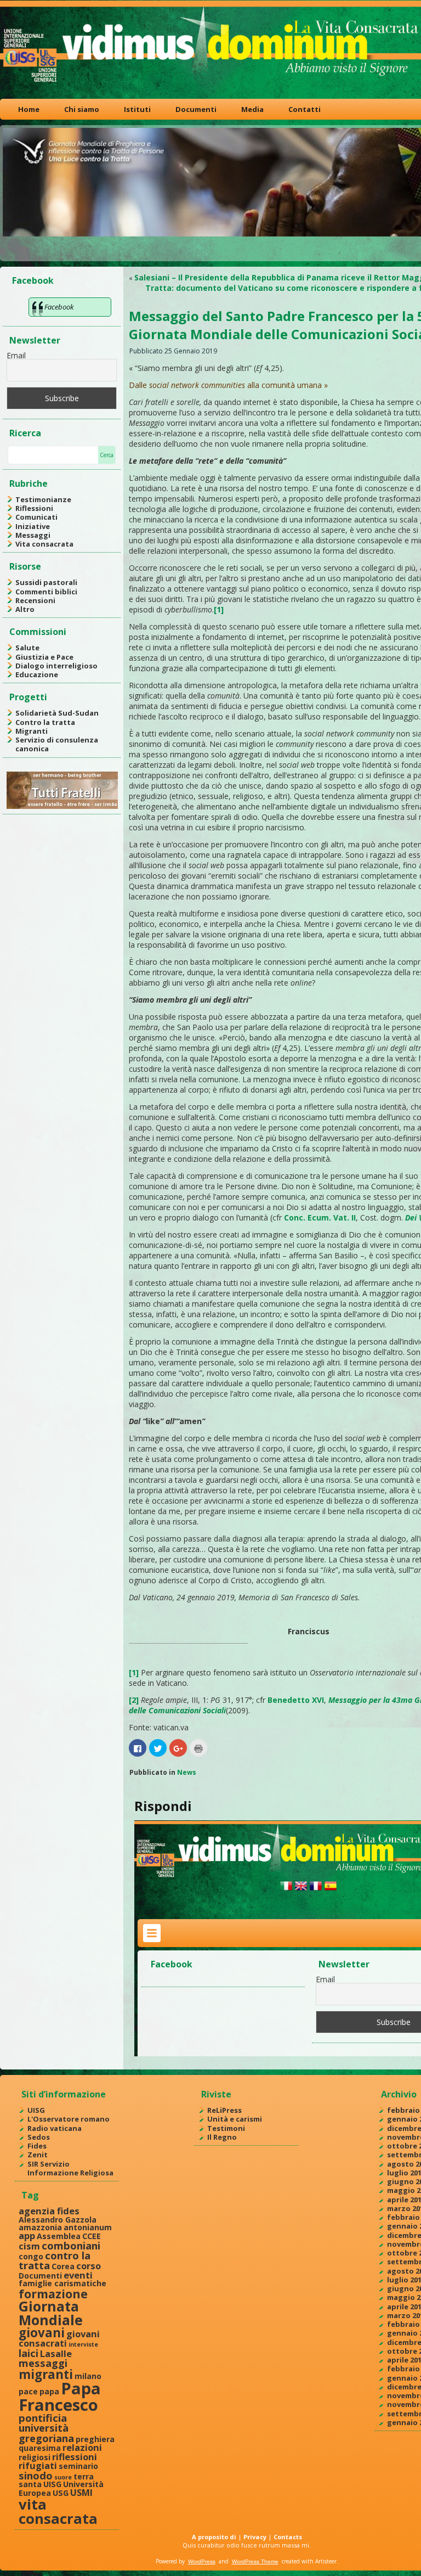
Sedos (39, 2137)
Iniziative (33, 526)
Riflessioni (34, 508)
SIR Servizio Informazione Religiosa (70, 2168)
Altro (25, 609)
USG (61, 2493)
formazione (53, 2294)
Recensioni (35, 600)
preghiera (95, 2439)
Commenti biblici (46, 592)
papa (49, 2391)
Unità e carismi (235, 2119)
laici (29, 2353)
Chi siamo (82, 109)
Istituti (137, 109)
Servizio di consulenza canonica (57, 744)
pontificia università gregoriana (46, 2428)
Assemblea (59, 2236)
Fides (37, 2146)
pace (28, 2391)
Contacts (288, 2537)
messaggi (43, 2363)
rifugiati (38, 2465)
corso (89, 2266)
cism (29, 2246)
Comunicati (36, 517)
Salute (27, 648)
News (187, 1772)
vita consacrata (58, 2511)
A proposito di (214, 2537)
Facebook (33, 280)
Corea (63, 2266)
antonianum (88, 2227)
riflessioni (75, 2457)
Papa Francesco (60, 2396)
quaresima (40, 2448)
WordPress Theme (255, 2561)
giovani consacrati (59, 2338)
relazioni (82, 2447)
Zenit (38, 2155)
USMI (81, 2492)
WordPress (202, 2561)
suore (63, 2477)
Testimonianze (43, 499)
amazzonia (40, 2227)
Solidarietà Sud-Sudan (57, 713)
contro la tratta (55, 2260)
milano (88, 2376)
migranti (46, 2374)
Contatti (305, 109)
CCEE (92, 2236)
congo (31, 2256)
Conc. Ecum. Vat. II (320, 1217)
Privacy (255, 2537)
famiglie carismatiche (62, 2283)
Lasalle (56, 2353)
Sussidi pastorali (46, 582)
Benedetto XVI (296, 1700)
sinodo (36, 2475)
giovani (42, 2333)
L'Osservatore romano (69, 2119)
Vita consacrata (44, 544)
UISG (36, 2110)
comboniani (71, 2245)
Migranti (32, 731)
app (27, 2235)
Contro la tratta (45, 722)
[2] (134, 1700)
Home (29, 109)
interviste (83, 2344)
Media (252, 109)
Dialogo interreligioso (56, 666)
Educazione (37, 674)
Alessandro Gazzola (58, 2220)
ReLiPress (224, 2110)
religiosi (35, 2457)
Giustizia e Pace (44, 657)
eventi (78, 2275)
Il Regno (222, 2137)
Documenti (196, 109)
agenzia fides (49, 2211)
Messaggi (33, 535)
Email (16, 355)
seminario (78, 2466)
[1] (219, 609)
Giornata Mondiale (51, 2313)
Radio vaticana (55, 2128)
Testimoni (226, 2128)
